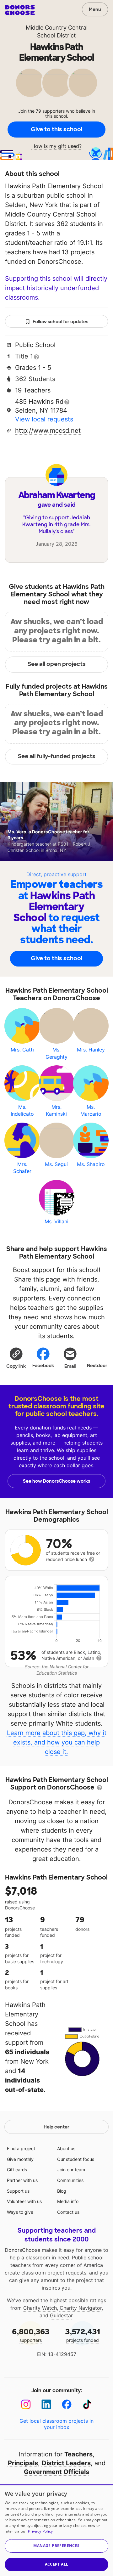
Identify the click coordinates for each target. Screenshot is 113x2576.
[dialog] (56, 2530)
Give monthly (20, 2159)
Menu (95, 9)
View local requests (44, 419)
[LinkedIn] (46, 2404)
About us (66, 2148)
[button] (16, 1358)
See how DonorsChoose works (56, 1481)
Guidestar (61, 2315)
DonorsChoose (20, 10)
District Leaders (66, 2463)
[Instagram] (26, 2404)
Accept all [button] (57, 2564)
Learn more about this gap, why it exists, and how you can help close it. (57, 1742)
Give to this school (56, 129)
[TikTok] (87, 2404)
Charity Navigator (81, 2308)
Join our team (71, 2170)
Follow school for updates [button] (60, 322)
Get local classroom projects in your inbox (56, 2424)
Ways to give (20, 2212)
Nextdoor (97, 1366)
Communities (70, 2180)
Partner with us (22, 2180)
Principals (23, 2463)
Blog (62, 2191)
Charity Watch (40, 2308)
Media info (68, 2201)
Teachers (78, 2454)
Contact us (68, 2212)
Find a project (21, 2148)
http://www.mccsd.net (48, 431)
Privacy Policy (40, 2531)
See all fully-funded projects (57, 756)
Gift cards (17, 2170)
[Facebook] (67, 2404)
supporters (31, 2335)
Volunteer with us (24, 2201)
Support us (18, 2191)
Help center (56, 2127)
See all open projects (57, 664)
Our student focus (76, 2159)
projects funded (83, 2335)
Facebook (43, 1366)
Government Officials (56, 2472)
